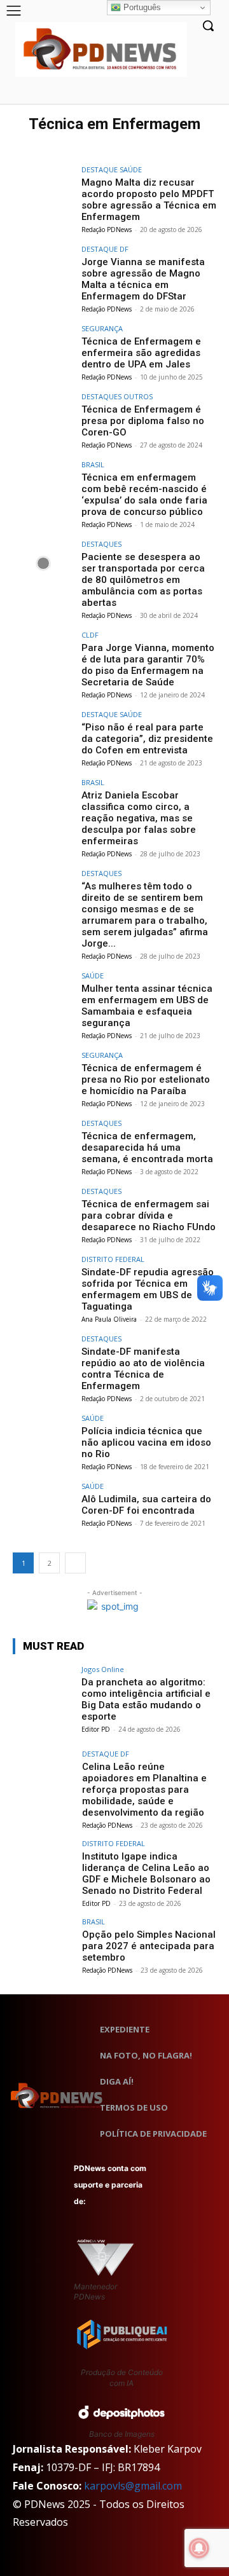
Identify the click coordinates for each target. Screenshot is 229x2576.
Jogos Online (103, 1669)
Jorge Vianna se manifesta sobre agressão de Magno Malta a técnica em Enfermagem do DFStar (143, 279)
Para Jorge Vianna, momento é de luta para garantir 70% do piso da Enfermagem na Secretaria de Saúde (148, 665)
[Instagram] (166, 94)
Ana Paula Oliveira (109, 1319)
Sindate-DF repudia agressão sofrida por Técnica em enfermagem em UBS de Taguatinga (148, 1289)
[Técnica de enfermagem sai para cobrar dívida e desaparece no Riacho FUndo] (43, 1210)
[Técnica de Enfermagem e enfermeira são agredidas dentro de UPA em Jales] (43, 348)
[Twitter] (138, 2005)
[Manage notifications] (199, 2548)
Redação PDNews (107, 230)
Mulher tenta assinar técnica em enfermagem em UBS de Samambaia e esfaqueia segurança (147, 1006)
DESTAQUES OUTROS (117, 396)
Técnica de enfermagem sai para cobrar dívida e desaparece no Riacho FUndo (149, 1216)
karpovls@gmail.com (133, 2486)
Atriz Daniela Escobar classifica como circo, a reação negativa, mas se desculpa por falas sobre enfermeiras (139, 818)
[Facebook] (147, 94)
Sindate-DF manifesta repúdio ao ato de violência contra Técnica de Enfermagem (143, 1369)
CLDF (90, 635)
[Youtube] (205, 94)
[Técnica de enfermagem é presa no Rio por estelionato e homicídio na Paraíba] (43, 1074)
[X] (185, 94)
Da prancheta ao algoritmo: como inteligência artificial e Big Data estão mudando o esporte (146, 1699)
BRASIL (93, 464)
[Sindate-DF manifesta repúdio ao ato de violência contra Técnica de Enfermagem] (43, 1358)
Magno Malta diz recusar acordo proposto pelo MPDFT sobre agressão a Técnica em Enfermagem (149, 200)
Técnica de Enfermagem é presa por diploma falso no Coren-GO (143, 421)
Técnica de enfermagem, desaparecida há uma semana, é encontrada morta (147, 1148)
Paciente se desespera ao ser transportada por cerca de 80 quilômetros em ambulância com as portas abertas (143, 580)
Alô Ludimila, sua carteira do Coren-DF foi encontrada (146, 1505)
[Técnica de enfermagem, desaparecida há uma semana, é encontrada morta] (43, 1142)
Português (141, 7)
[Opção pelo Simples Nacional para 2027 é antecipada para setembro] (43, 1941)
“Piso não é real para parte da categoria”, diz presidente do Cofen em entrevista (147, 739)
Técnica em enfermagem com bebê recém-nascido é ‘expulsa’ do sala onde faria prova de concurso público (144, 495)
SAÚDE (93, 976)
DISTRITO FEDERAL (113, 1259)
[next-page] (75, 1563)
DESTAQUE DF (105, 249)
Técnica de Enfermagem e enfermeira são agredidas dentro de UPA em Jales (141, 353)
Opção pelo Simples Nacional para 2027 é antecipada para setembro (149, 1946)
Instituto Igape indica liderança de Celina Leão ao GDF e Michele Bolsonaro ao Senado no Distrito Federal (146, 1874)
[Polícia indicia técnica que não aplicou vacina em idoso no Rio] (43, 1437)
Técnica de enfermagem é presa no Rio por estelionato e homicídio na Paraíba (146, 1079)
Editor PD (96, 1729)
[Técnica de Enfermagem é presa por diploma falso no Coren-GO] (43, 416)
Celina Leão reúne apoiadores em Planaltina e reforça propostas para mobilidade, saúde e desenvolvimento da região (144, 1790)
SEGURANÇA (102, 328)
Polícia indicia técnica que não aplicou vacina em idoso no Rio (146, 1442)
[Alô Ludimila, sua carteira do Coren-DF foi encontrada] (43, 1505)
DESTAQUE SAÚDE (112, 169)
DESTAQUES (101, 544)
